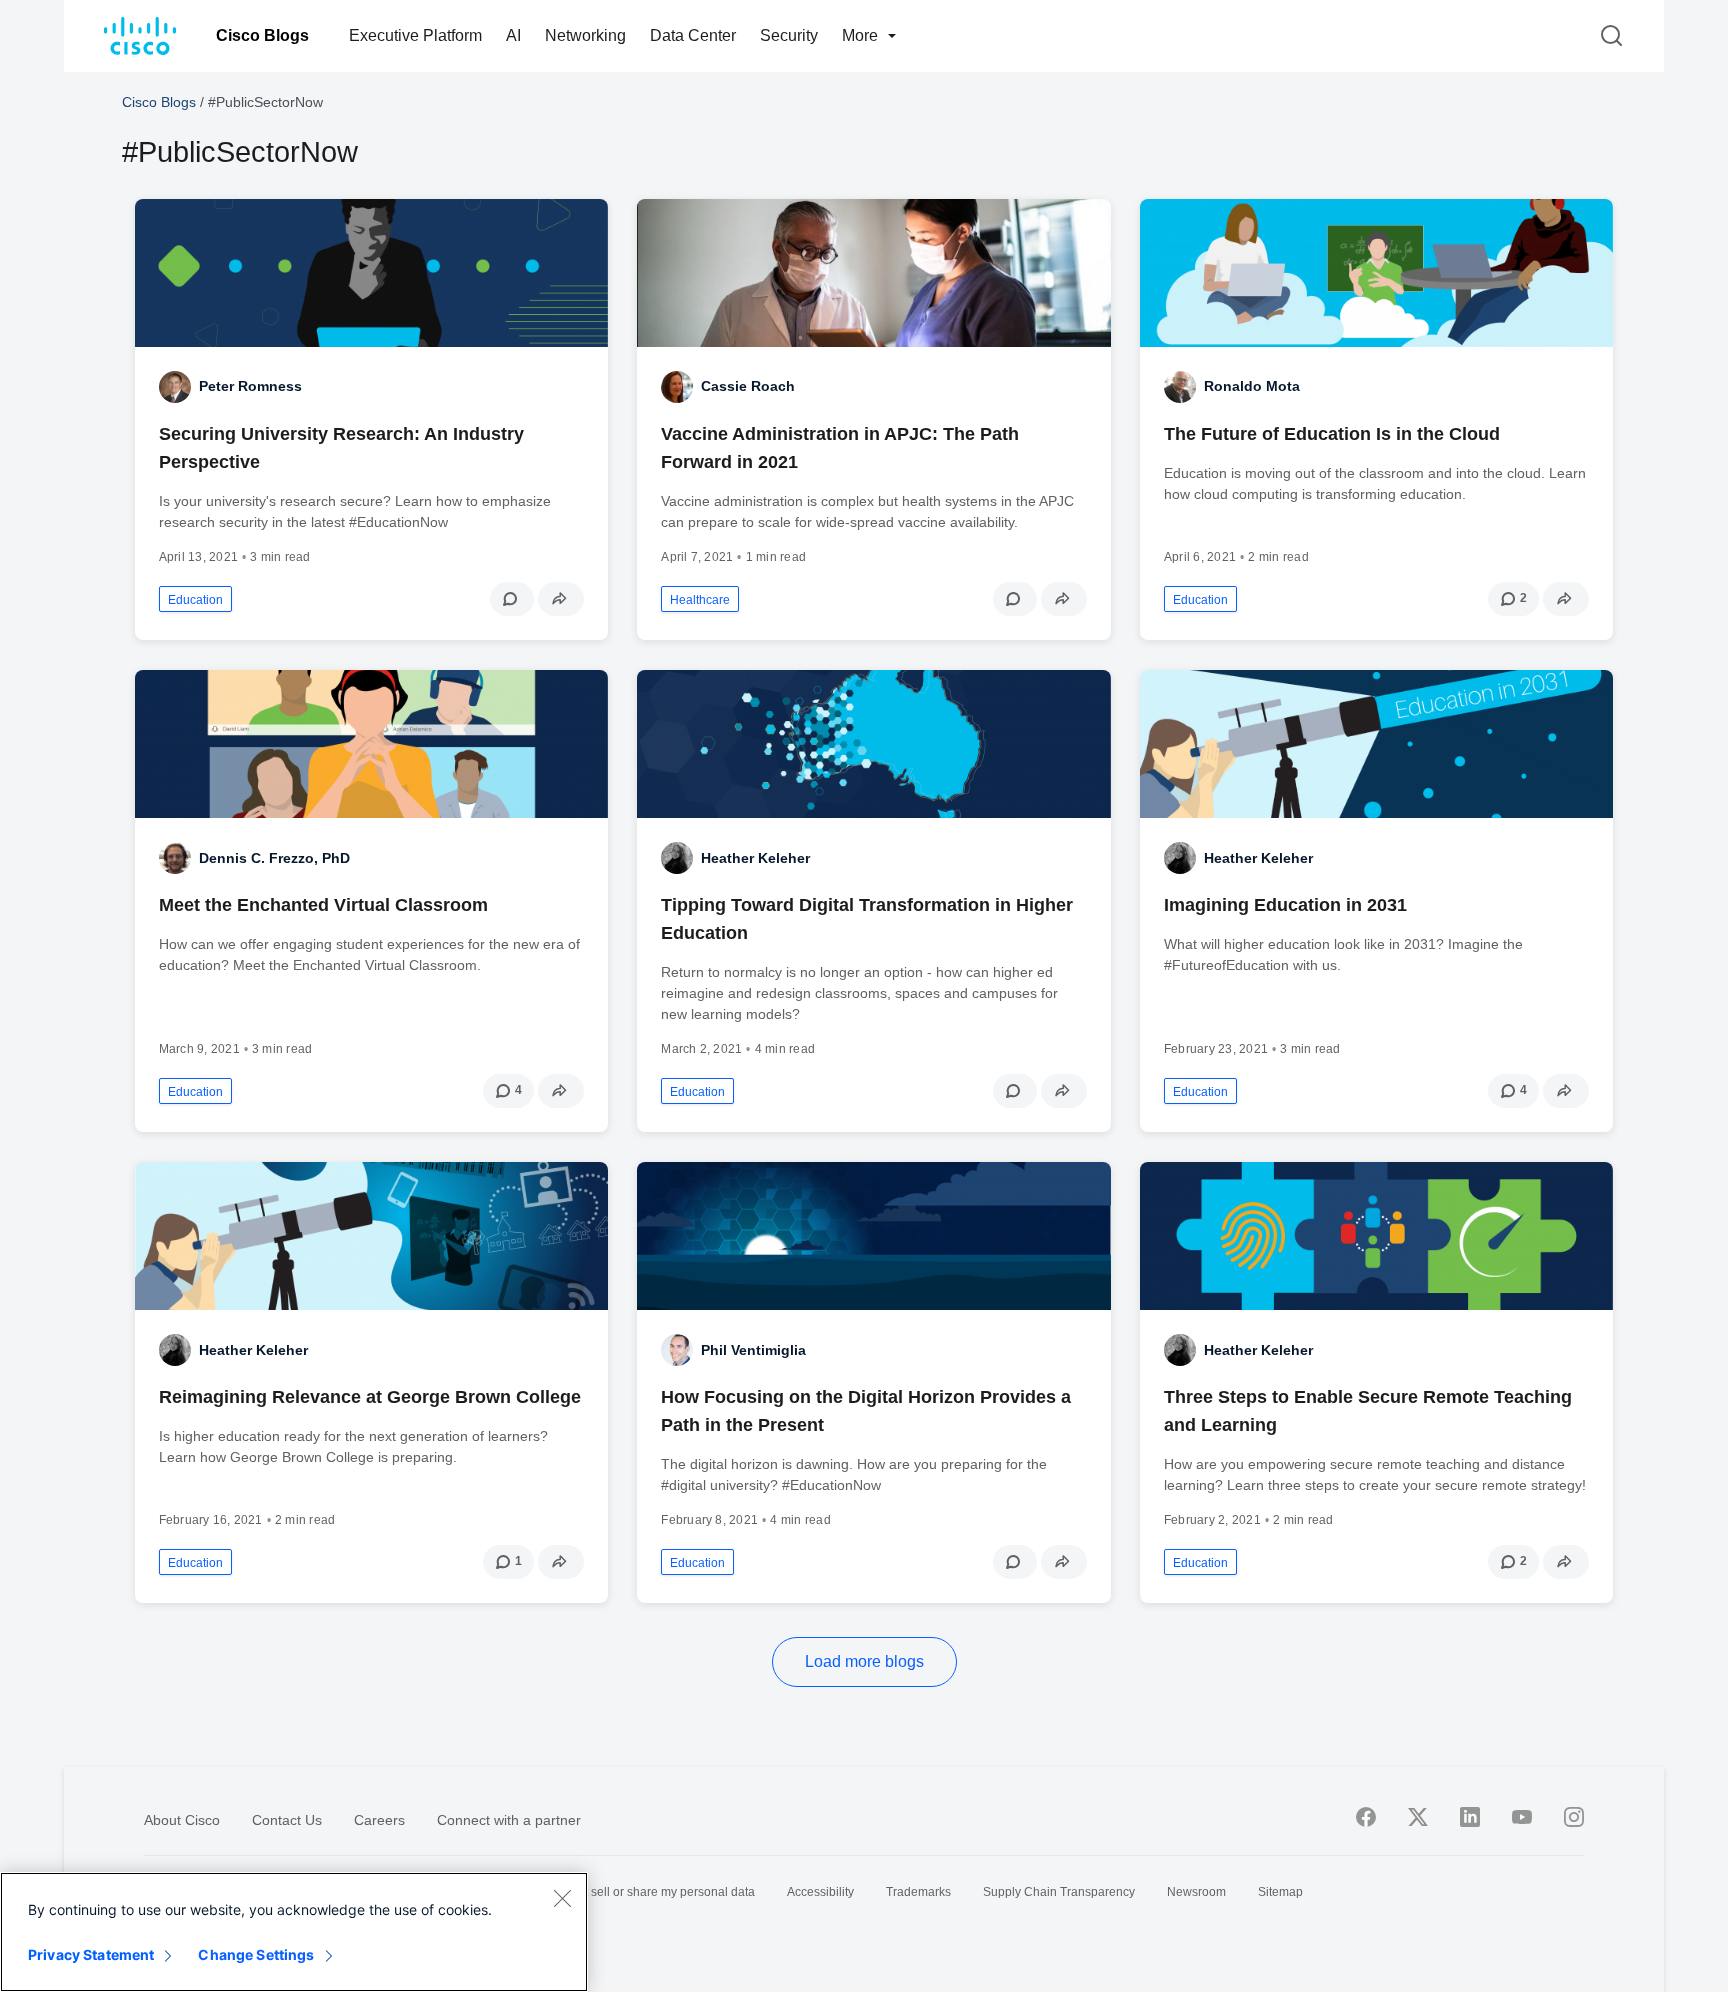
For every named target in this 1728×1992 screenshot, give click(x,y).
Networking (585, 35)
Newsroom (1196, 1892)
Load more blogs (864, 1661)
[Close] (562, 1898)
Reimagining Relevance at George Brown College (370, 1397)
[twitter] (1418, 1817)
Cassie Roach (748, 386)
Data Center (693, 35)
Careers (379, 1820)
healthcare (700, 600)
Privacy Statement (91, 1954)
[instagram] (1574, 1817)
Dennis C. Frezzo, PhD (274, 858)
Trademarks (918, 1892)
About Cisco (182, 1820)
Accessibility (820, 1892)
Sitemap (1280, 1892)
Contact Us (287, 1820)
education (195, 600)
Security (789, 35)
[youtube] (1522, 1817)
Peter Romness (250, 386)
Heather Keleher (755, 858)
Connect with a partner (509, 1820)
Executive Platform (415, 35)
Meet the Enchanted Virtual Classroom (323, 905)
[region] (294, 1932)
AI (513, 35)
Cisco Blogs (262, 35)
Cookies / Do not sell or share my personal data (626, 1892)
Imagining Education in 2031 (1285, 905)
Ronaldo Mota (1252, 386)
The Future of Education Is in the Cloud (1332, 434)
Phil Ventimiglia (753, 1350)
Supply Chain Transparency (1059, 1892)
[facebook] (1366, 1817)
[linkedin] (1470, 1817)
